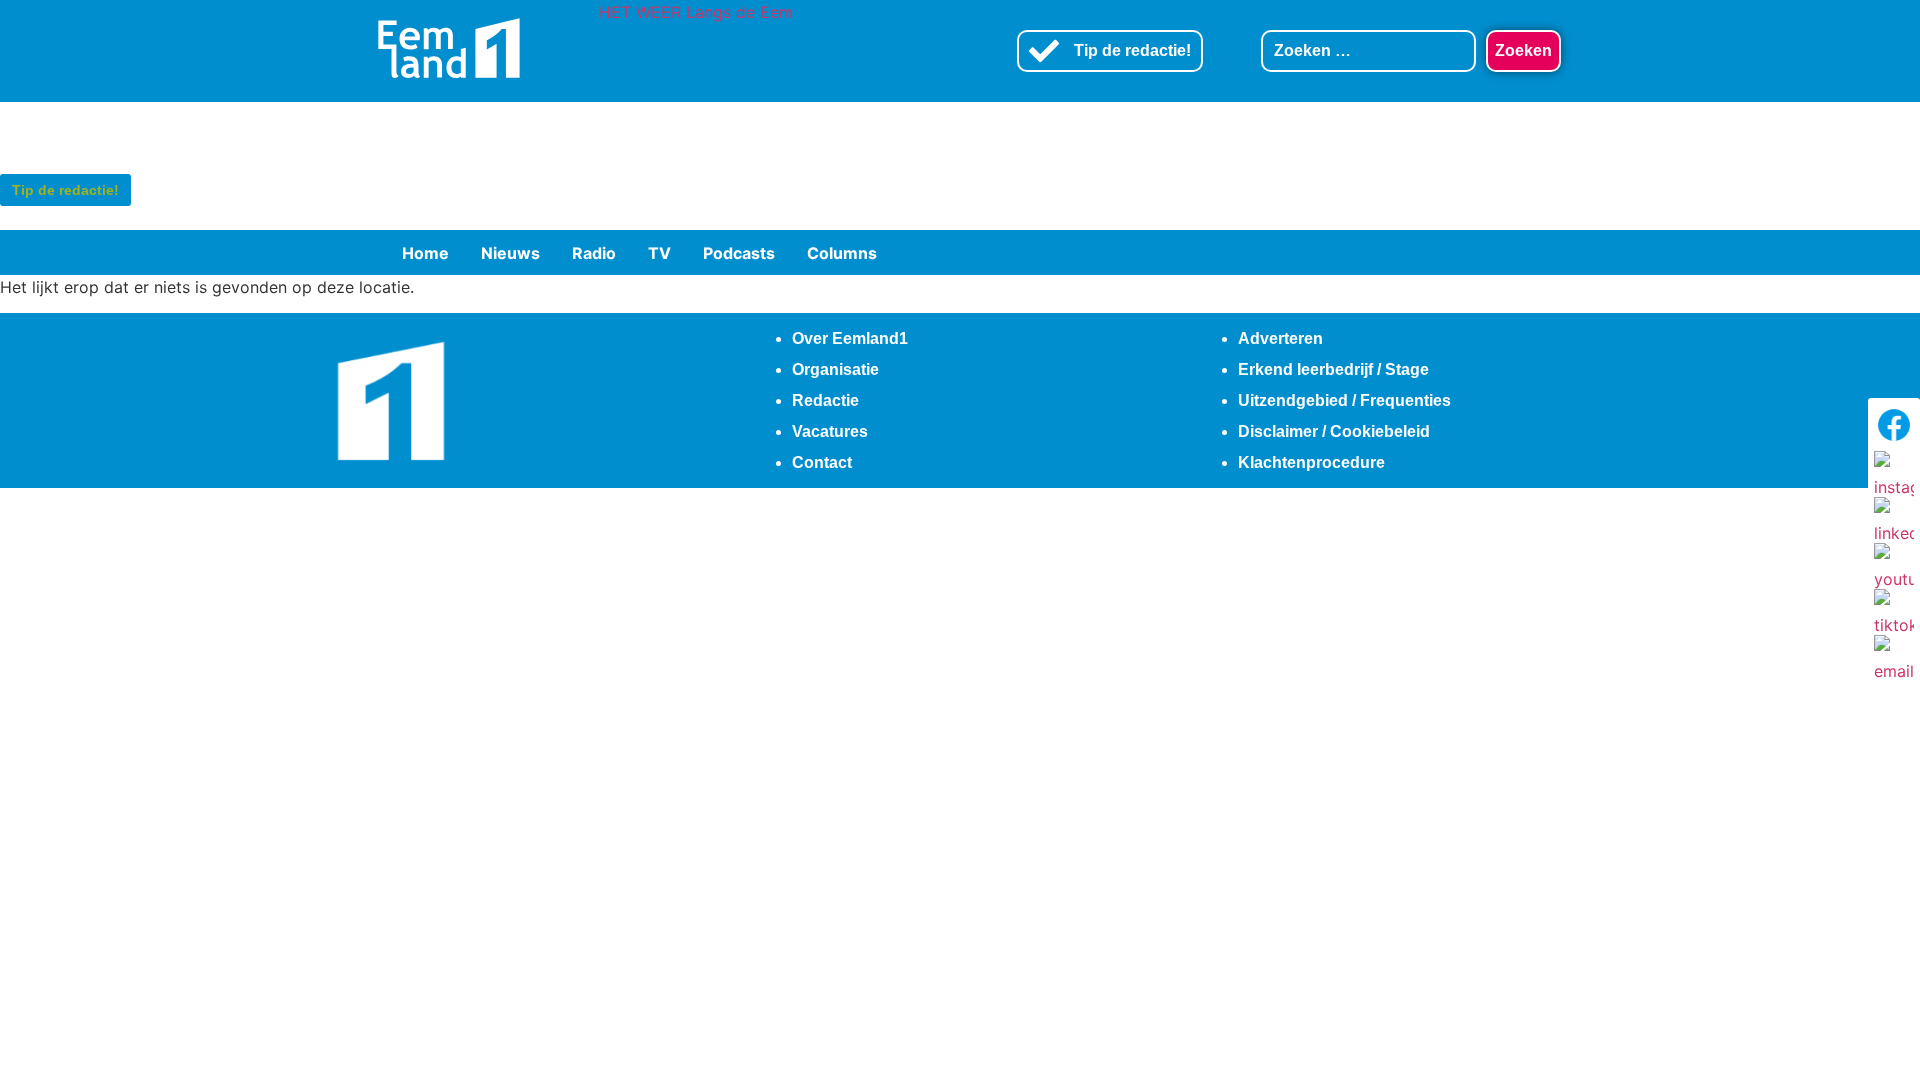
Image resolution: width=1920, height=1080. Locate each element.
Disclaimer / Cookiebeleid (1334, 431)
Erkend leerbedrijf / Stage (1333, 369)
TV (659, 253)
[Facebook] (1894, 425)
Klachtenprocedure (1311, 462)
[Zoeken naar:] (1369, 51)
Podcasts (739, 253)
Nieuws (510, 253)
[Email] (1894, 655)
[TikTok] (1894, 609)
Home (425, 253)
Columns (842, 253)
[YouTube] (1894, 563)
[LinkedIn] (1894, 517)
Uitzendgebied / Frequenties (1344, 400)
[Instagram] (1894, 471)
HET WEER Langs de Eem (696, 12)
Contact (822, 462)
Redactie (825, 400)
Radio (594, 253)
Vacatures (830, 431)
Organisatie (835, 369)
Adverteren (1280, 338)
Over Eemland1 (850, 338)
